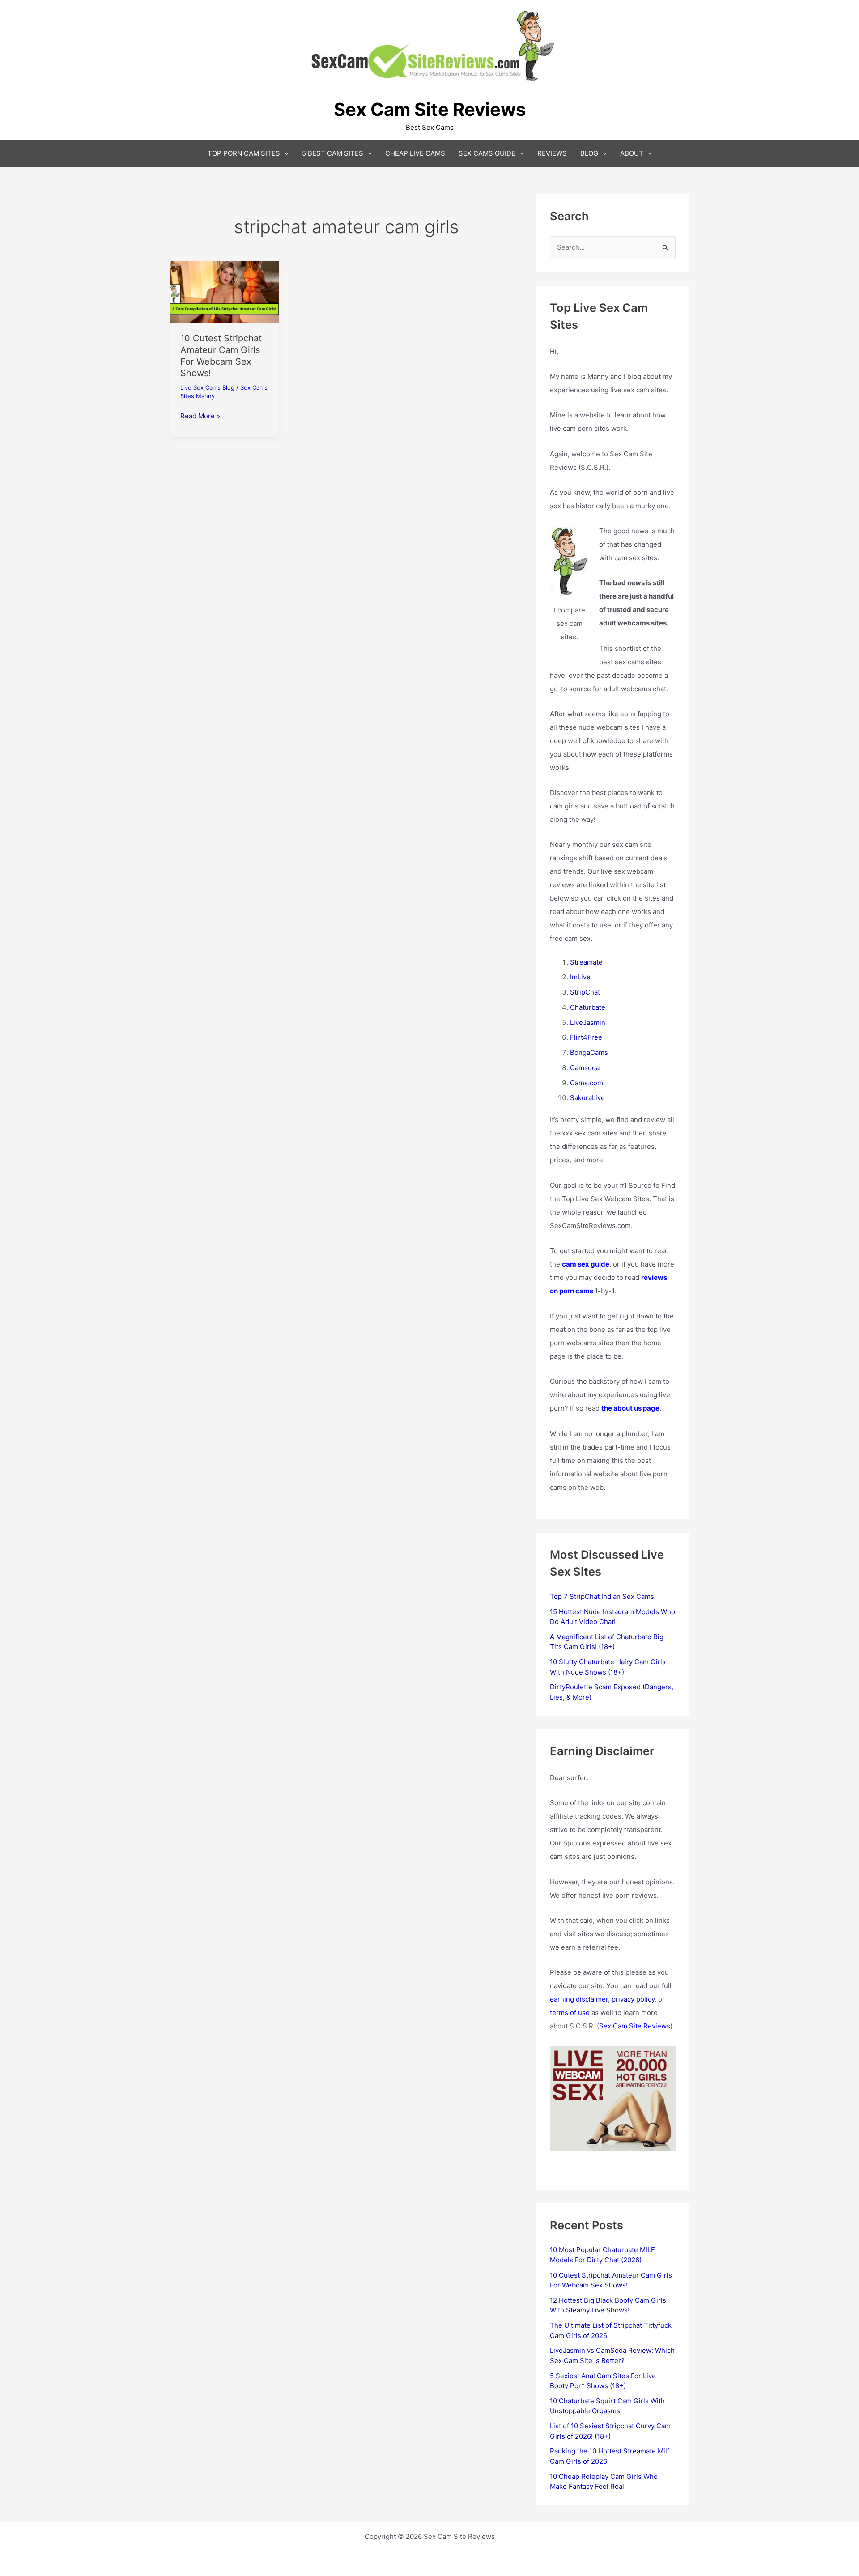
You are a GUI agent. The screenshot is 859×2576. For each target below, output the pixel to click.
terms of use (570, 2013)
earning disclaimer (579, 1999)
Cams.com (587, 1083)
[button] (284, 153)
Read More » (200, 417)
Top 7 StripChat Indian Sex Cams (602, 1596)
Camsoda (585, 1068)
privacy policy (633, 1999)
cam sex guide (586, 1264)
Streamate (586, 962)
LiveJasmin (588, 1022)
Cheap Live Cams (415, 153)
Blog (589, 153)
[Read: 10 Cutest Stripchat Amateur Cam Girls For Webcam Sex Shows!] (224, 291)
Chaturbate (588, 1007)
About (632, 153)
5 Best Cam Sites (333, 153)
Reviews (552, 153)
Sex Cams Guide (487, 153)
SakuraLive (587, 1098)
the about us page (630, 1408)
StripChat (585, 992)
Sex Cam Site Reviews (635, 2026)
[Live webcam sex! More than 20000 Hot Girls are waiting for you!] (613, 2098)
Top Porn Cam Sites (244, 153)
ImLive (580, 977)
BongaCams (589, 1052)
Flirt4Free (586, 1037)
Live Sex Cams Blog (207, 387)
